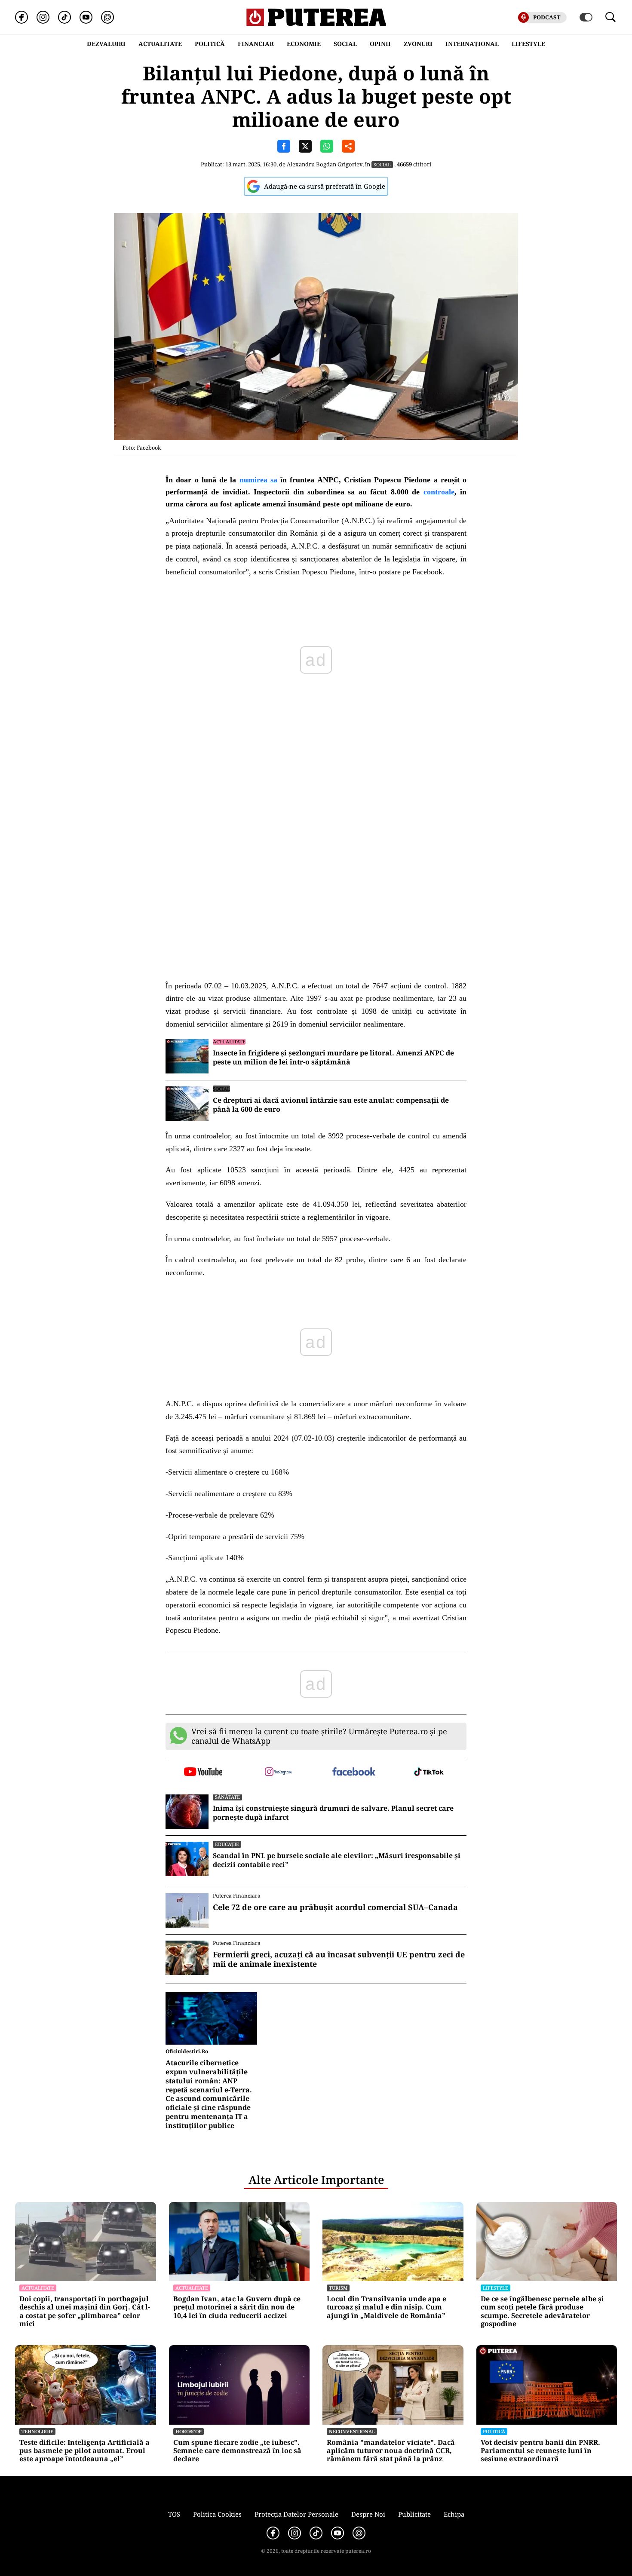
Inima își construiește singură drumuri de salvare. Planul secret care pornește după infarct (333, 1813)
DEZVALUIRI (106, 44)
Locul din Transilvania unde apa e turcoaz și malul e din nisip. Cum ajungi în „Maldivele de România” (387, 2307)
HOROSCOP (189, 2431)
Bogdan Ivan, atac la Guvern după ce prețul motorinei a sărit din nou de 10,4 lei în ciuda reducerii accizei (237, 2307)
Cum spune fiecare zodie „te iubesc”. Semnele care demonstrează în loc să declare (237, 2451)
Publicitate (414, 2514)
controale (439, 492)
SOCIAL (345, 44)
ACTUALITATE (160, 44)
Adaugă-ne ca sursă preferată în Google (325, 186)
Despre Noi (368, 2514)
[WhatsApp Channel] (107, 17)
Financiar (256, 44)
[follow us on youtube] (203, 1773)
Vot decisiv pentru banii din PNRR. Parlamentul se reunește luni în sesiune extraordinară (540, 2451)
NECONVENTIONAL (352, 2431)
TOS (174, 2514)
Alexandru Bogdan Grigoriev (325, 164)
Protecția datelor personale (296, 2514)
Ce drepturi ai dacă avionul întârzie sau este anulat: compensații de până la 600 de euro (331, 1105)
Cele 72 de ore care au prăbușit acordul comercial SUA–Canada (335, 1907)
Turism (338, 2288)
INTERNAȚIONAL (472, 44)
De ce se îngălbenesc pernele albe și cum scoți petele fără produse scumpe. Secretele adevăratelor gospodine (542, 2311)
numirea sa (258, 480)
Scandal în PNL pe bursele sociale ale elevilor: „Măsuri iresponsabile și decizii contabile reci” (337, 1860)
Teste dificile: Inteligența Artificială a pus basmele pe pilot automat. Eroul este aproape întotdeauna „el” (84, 2451)
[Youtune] (86, 17)
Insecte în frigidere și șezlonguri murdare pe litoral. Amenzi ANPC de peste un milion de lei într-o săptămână (333, 1058)
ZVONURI (418, 44)
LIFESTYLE (528, 44)
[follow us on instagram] (278, 1773)
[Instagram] (43, 17)
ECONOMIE (304, 44)
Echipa (454, 2514)
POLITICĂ (210, 44)
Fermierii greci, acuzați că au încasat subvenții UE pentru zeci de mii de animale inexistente (339, 1959)
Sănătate (227, 1797)
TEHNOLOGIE (37, 2431)
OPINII (380, 44)
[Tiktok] (64, 17)
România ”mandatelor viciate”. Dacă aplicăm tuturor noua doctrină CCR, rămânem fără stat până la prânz (391, 2451)
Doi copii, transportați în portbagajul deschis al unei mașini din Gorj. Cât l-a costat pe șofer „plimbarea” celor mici (85, 2311)
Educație (227, 1844)
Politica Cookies (217, 2514)
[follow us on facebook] (354, 1772)
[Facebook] (21, 17)
